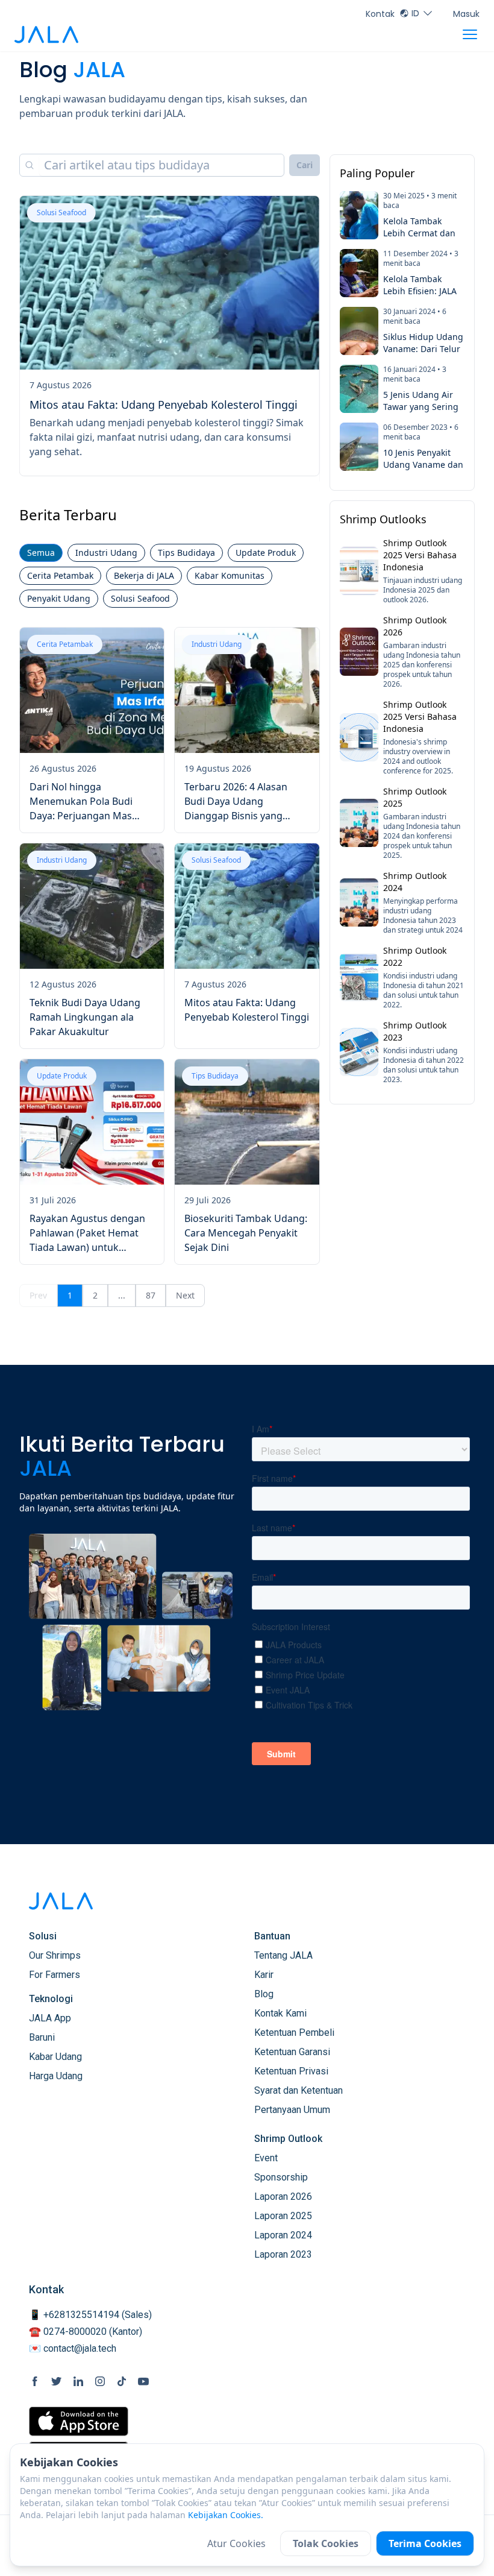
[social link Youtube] (143, 2381)
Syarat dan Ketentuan (299, 2090)
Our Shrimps (55, 1955)
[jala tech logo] (46, 35)
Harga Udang (56, 2076)
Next (185, 1295)
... (122, 1295)
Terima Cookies (425, 2543)
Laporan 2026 (283, 2197)
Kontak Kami (280, 2013)
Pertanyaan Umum (292, 2110)
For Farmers (55, 1975)
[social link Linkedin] (78, 2381)
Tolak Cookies (326, 2543)
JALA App (50, 2018)
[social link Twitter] (57, 2381)
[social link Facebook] (35, 2381)
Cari (305, 165)
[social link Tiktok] (122, 2381)
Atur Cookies (236, 2543)
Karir (264, 1975)
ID (415, 13)
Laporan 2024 (283, 2235)
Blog (264, 1994)
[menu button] (470, 34)
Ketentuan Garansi (292, 2052)
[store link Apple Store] (79, 2421)
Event (266, 2158)
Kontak (380, 14)
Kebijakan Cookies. (226, 2515)
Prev (38, 1295)
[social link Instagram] (100, 2381)
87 (151, 1295)
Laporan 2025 (283, 2216)
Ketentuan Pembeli (294, 2033)
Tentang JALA (283, 1955)
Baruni (42, 2037)
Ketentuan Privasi (291, 2071)
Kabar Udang (55, 2057)
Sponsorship (281, 2177)
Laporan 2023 (283, 2254)
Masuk (466, 14)
